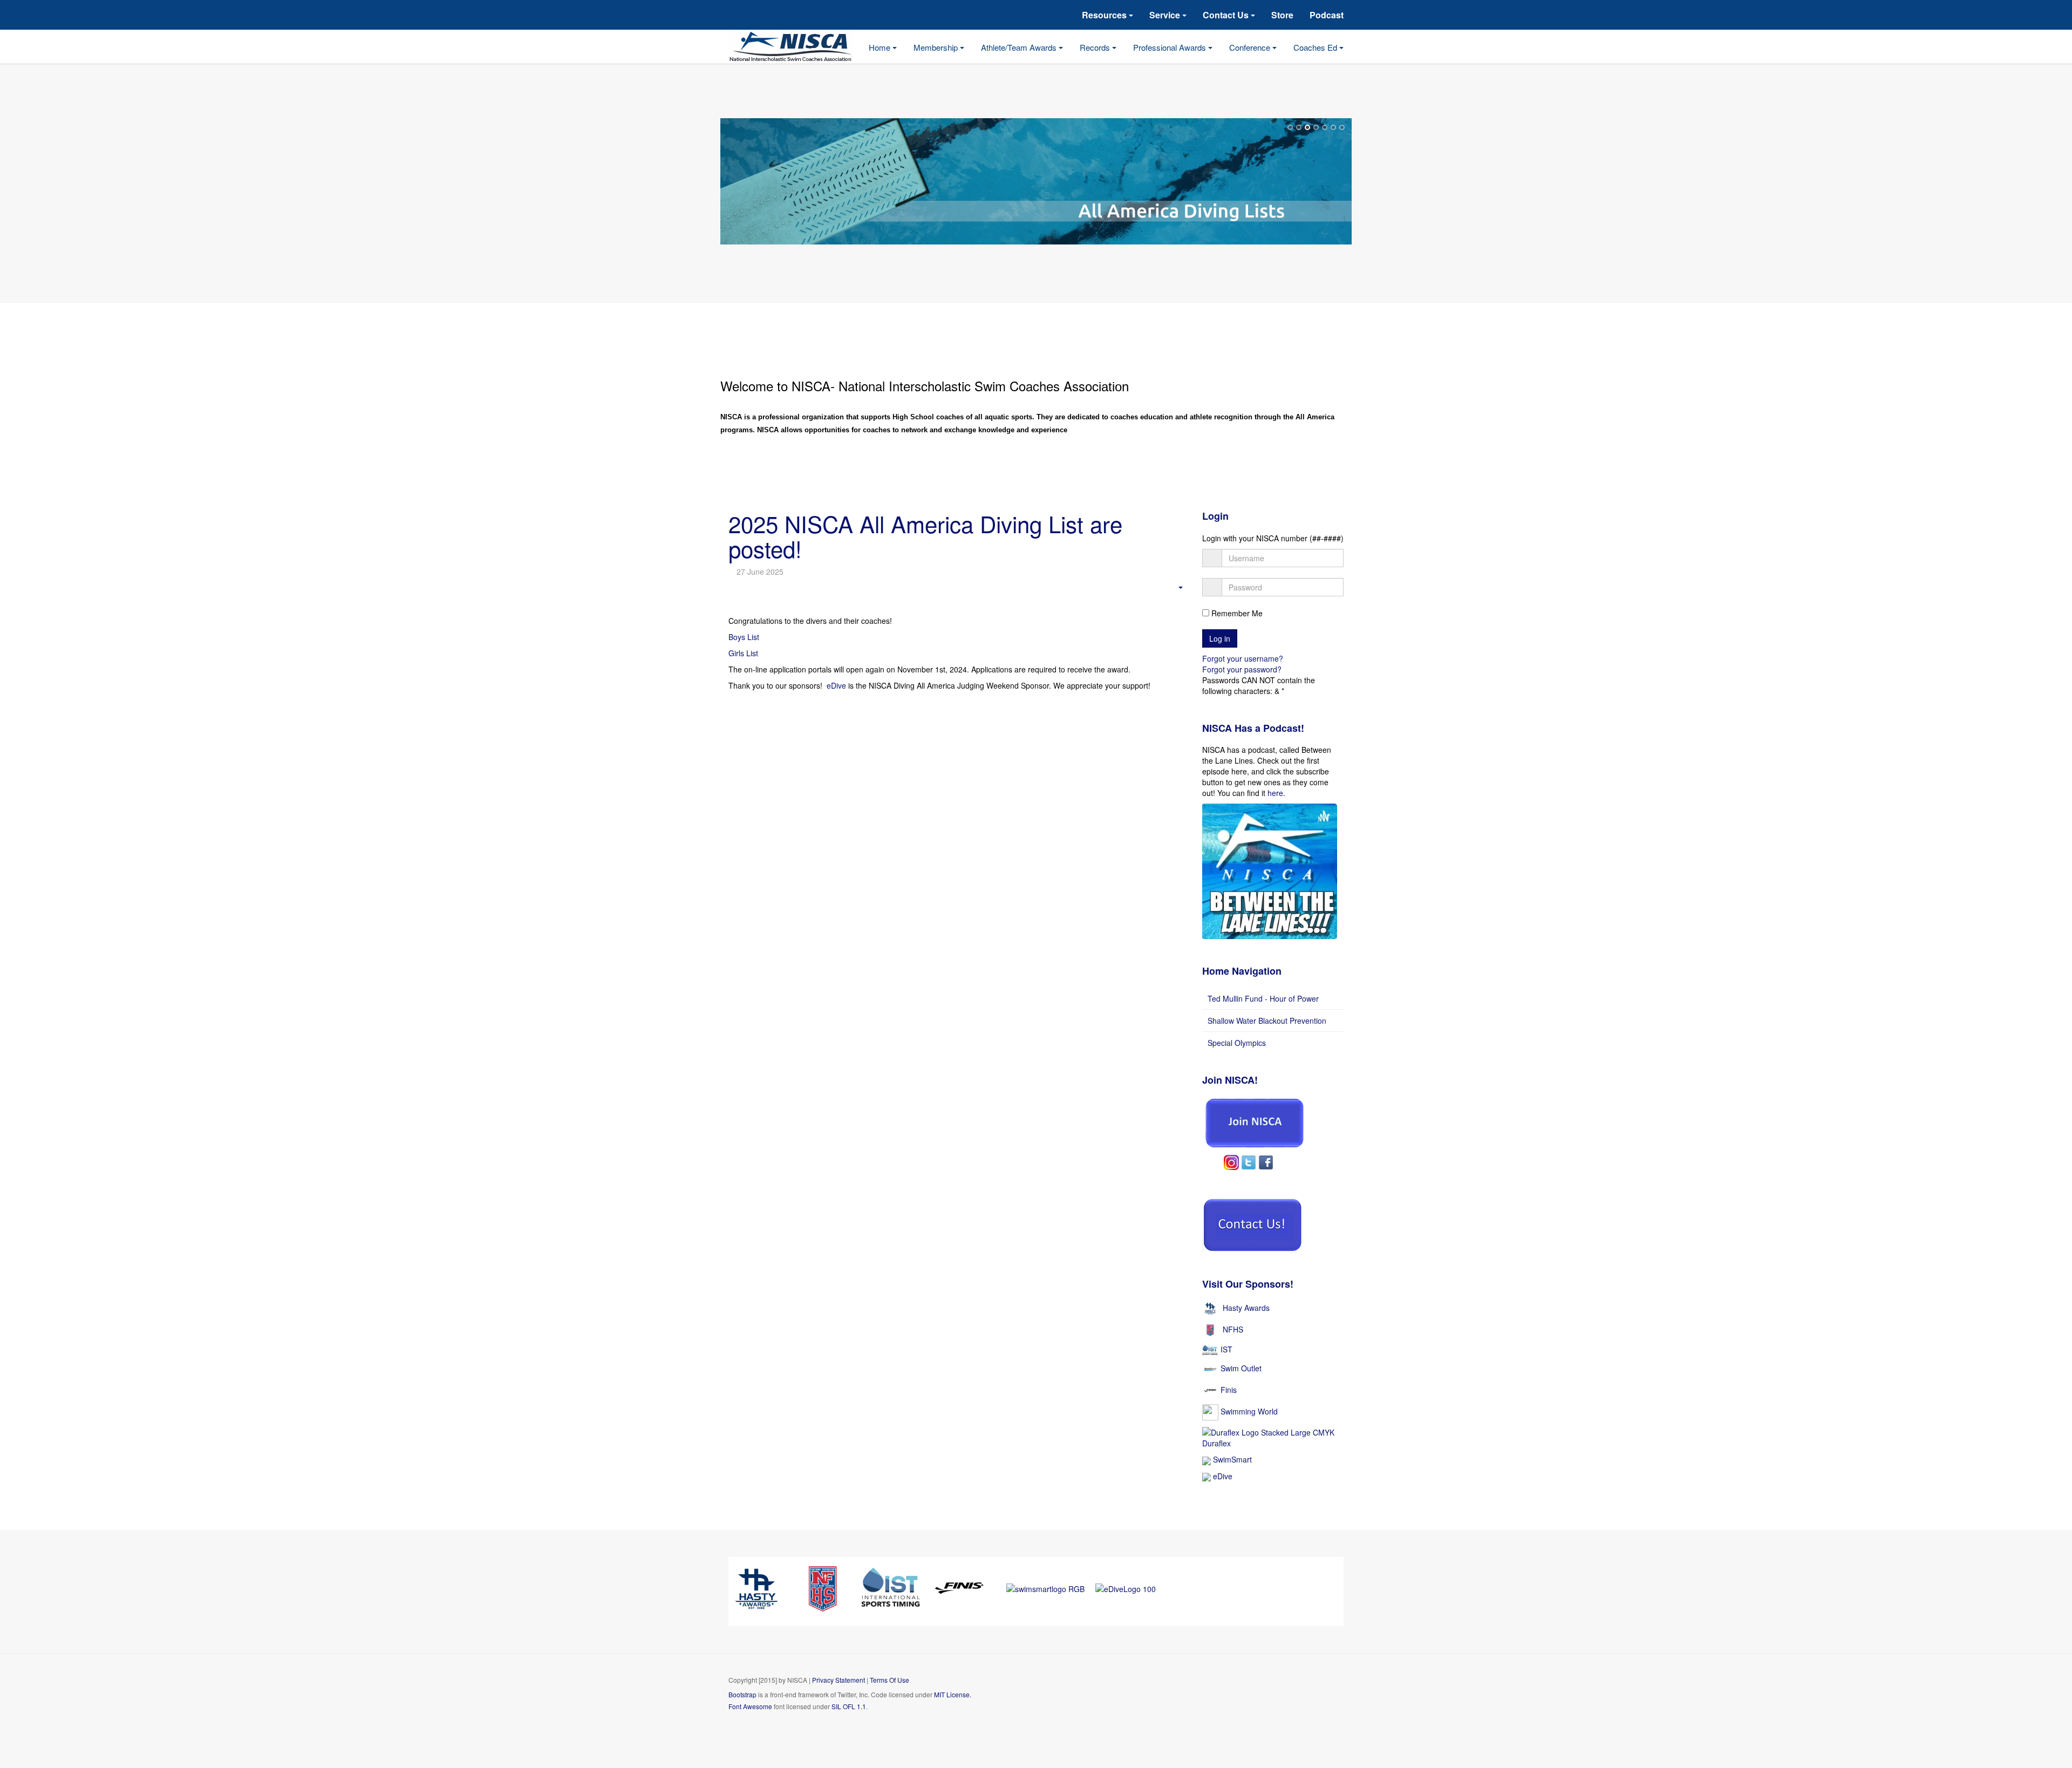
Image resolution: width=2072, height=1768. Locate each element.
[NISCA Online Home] (799, 47)
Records (1096, 47)
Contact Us (1227, 15)
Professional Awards (1171, 47)
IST (1226, 1349)
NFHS (1233, 1329)
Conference (1251, 47)
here (1275, 793)
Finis (1229, 1390)
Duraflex (1216, 1443)
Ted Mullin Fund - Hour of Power (1263, 998)
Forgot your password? (1242, 669)
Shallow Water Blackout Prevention (1267, 1021)
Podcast (1327, 15)
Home (881, 47)
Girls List (743, 653)
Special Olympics (1237, 1043)
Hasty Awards (1246, 1307)
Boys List (744, 637)
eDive (836, 685)
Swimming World (1249, 1411)
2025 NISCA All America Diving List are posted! (925, 536)
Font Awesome (750, 1706)
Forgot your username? (1243, 658)
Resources (1105, 15)
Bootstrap (742, 1694)
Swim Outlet (1241, 1368)
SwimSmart (1231, 1459)
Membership (937, 47)
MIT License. (953, 1694)
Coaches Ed (1316, 47)
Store (1282, 15)
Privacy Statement (839, 1680)
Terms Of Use (890, 1680)
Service (1166, 15)
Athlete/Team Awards (1020, 47)
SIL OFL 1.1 (849, 1706)
